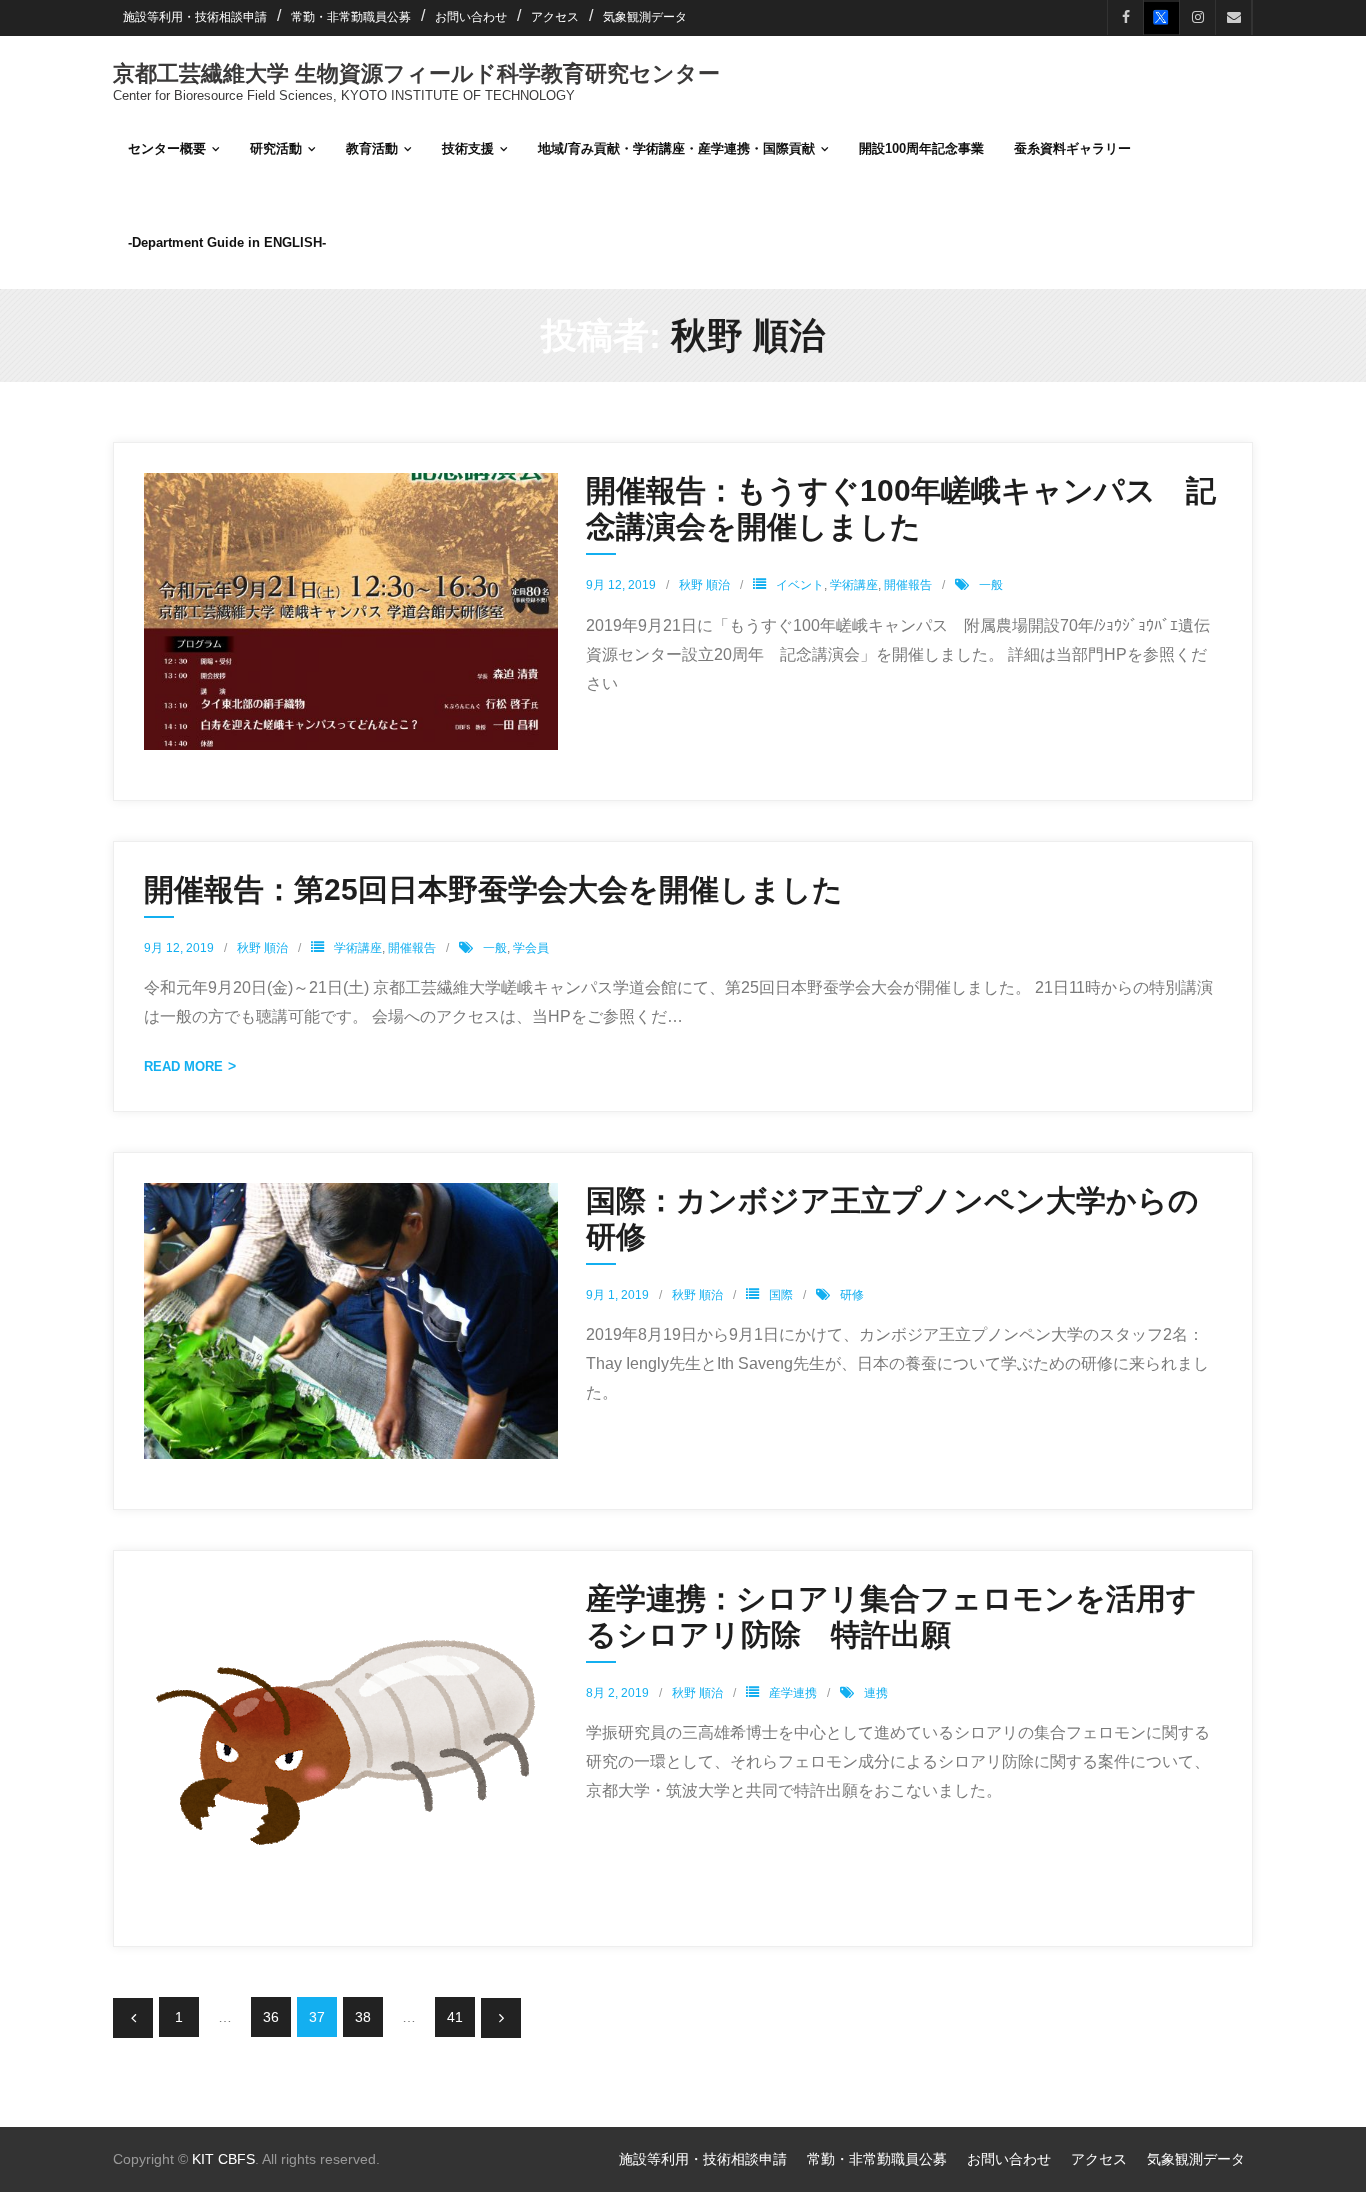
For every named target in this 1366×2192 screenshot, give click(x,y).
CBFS (236, 2159)
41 (455, 2017)
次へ (501, 2018)
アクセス (555, 17)
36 (271, 2017)
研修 (852, 1295)
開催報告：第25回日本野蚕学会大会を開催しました (493, 889)
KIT (203, 2159)
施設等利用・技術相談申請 (195, 17)
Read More (183, 1066)
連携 (876, 1693)
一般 (991, 585)
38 (363, 2017)
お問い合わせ (471, 17)
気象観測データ (645, 17)
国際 (781, 1295)
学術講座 (854, 585)
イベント (800, 585)
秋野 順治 (704, 585)
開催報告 (908, 585)
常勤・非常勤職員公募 (351, 17)
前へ (133, 2018)
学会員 (531, 948)
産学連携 (793, 1693)
